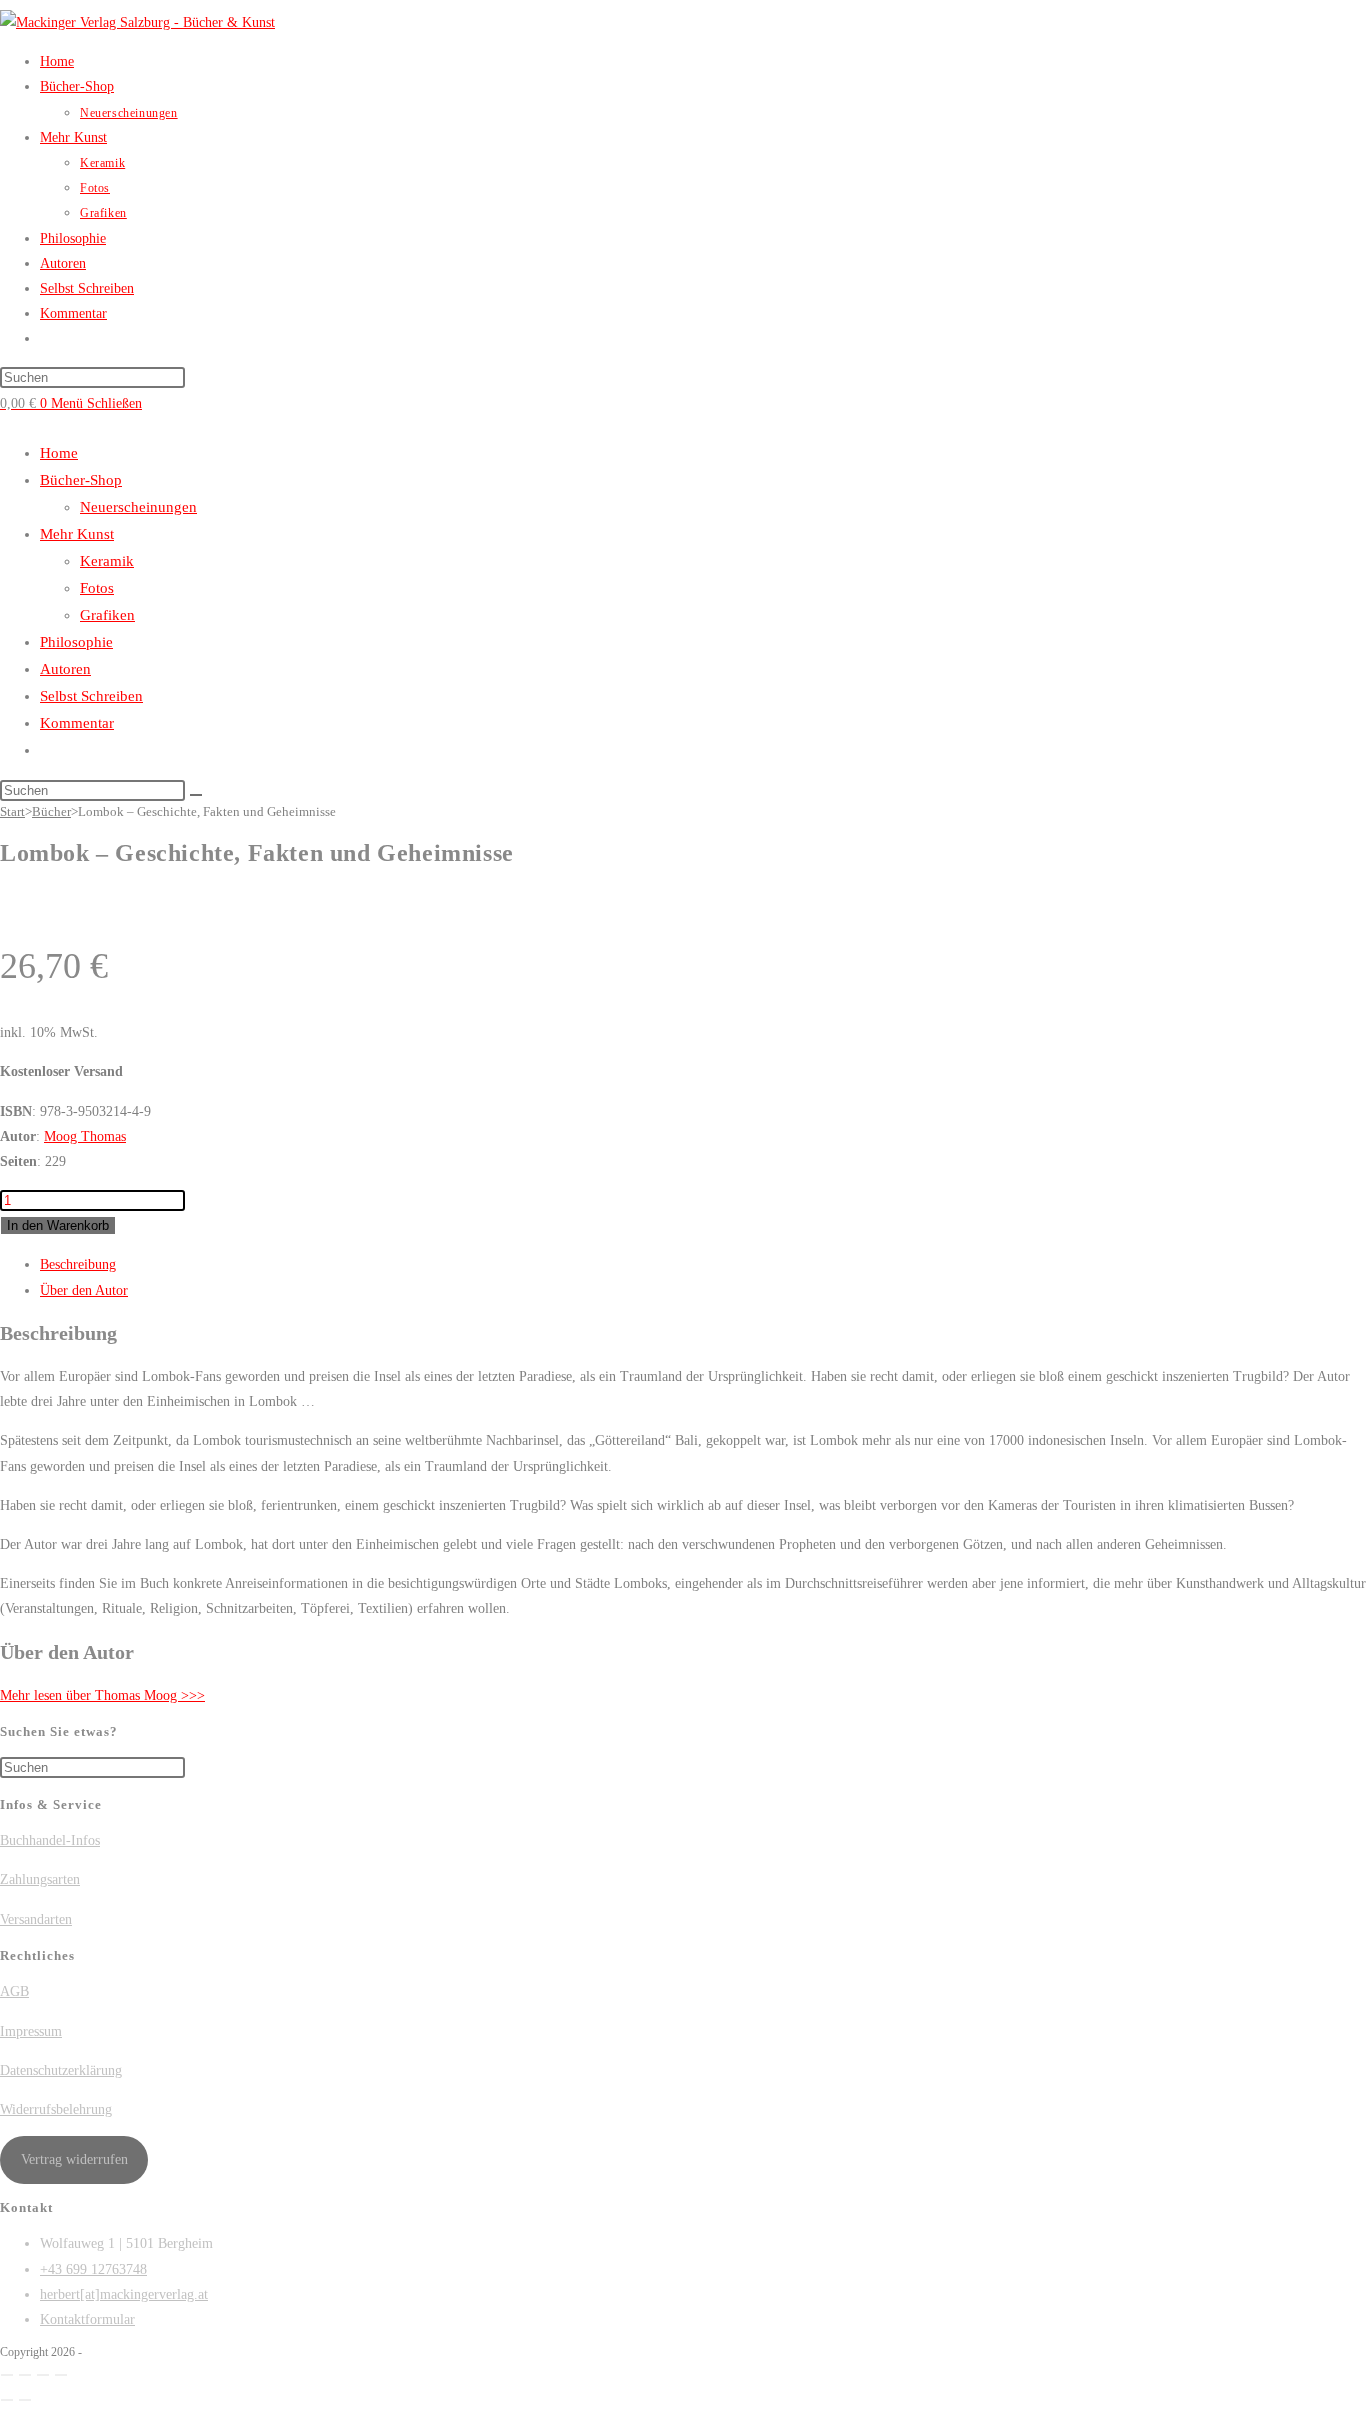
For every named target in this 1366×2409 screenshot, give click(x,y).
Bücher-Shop (81, 480)
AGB (14, 1991)
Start (12, 811)
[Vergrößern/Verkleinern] (7, 2375)
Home (59, 453)
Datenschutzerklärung (61, 2070)
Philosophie (76, 642)
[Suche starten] (196, 795)
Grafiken (107, 615)
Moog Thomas (85, 1136)
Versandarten (36, 1919)
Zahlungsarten (40, 1879)
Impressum (31, 2031)
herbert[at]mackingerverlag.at (124, 2294)
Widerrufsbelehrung (56, 2109)
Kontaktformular (87, 2319)
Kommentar (77, 723)
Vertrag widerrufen (74, 2159)
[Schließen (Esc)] (61, 2375)
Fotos (97, 588)
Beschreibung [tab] (78, 1264)
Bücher (51, 811)
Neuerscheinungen (138, 507)
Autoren (65, 669)
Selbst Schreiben (91, 696)
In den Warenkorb (58, 1225)
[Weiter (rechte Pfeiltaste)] (25, 2400)
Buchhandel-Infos (50, 1840)
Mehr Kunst (77, 534)
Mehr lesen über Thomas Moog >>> (102, 1695)
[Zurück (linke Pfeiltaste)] (7, 2400)
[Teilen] (43, 2375)
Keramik (107, 561)
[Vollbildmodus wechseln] (25, 2375)
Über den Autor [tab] (84, 1290)
